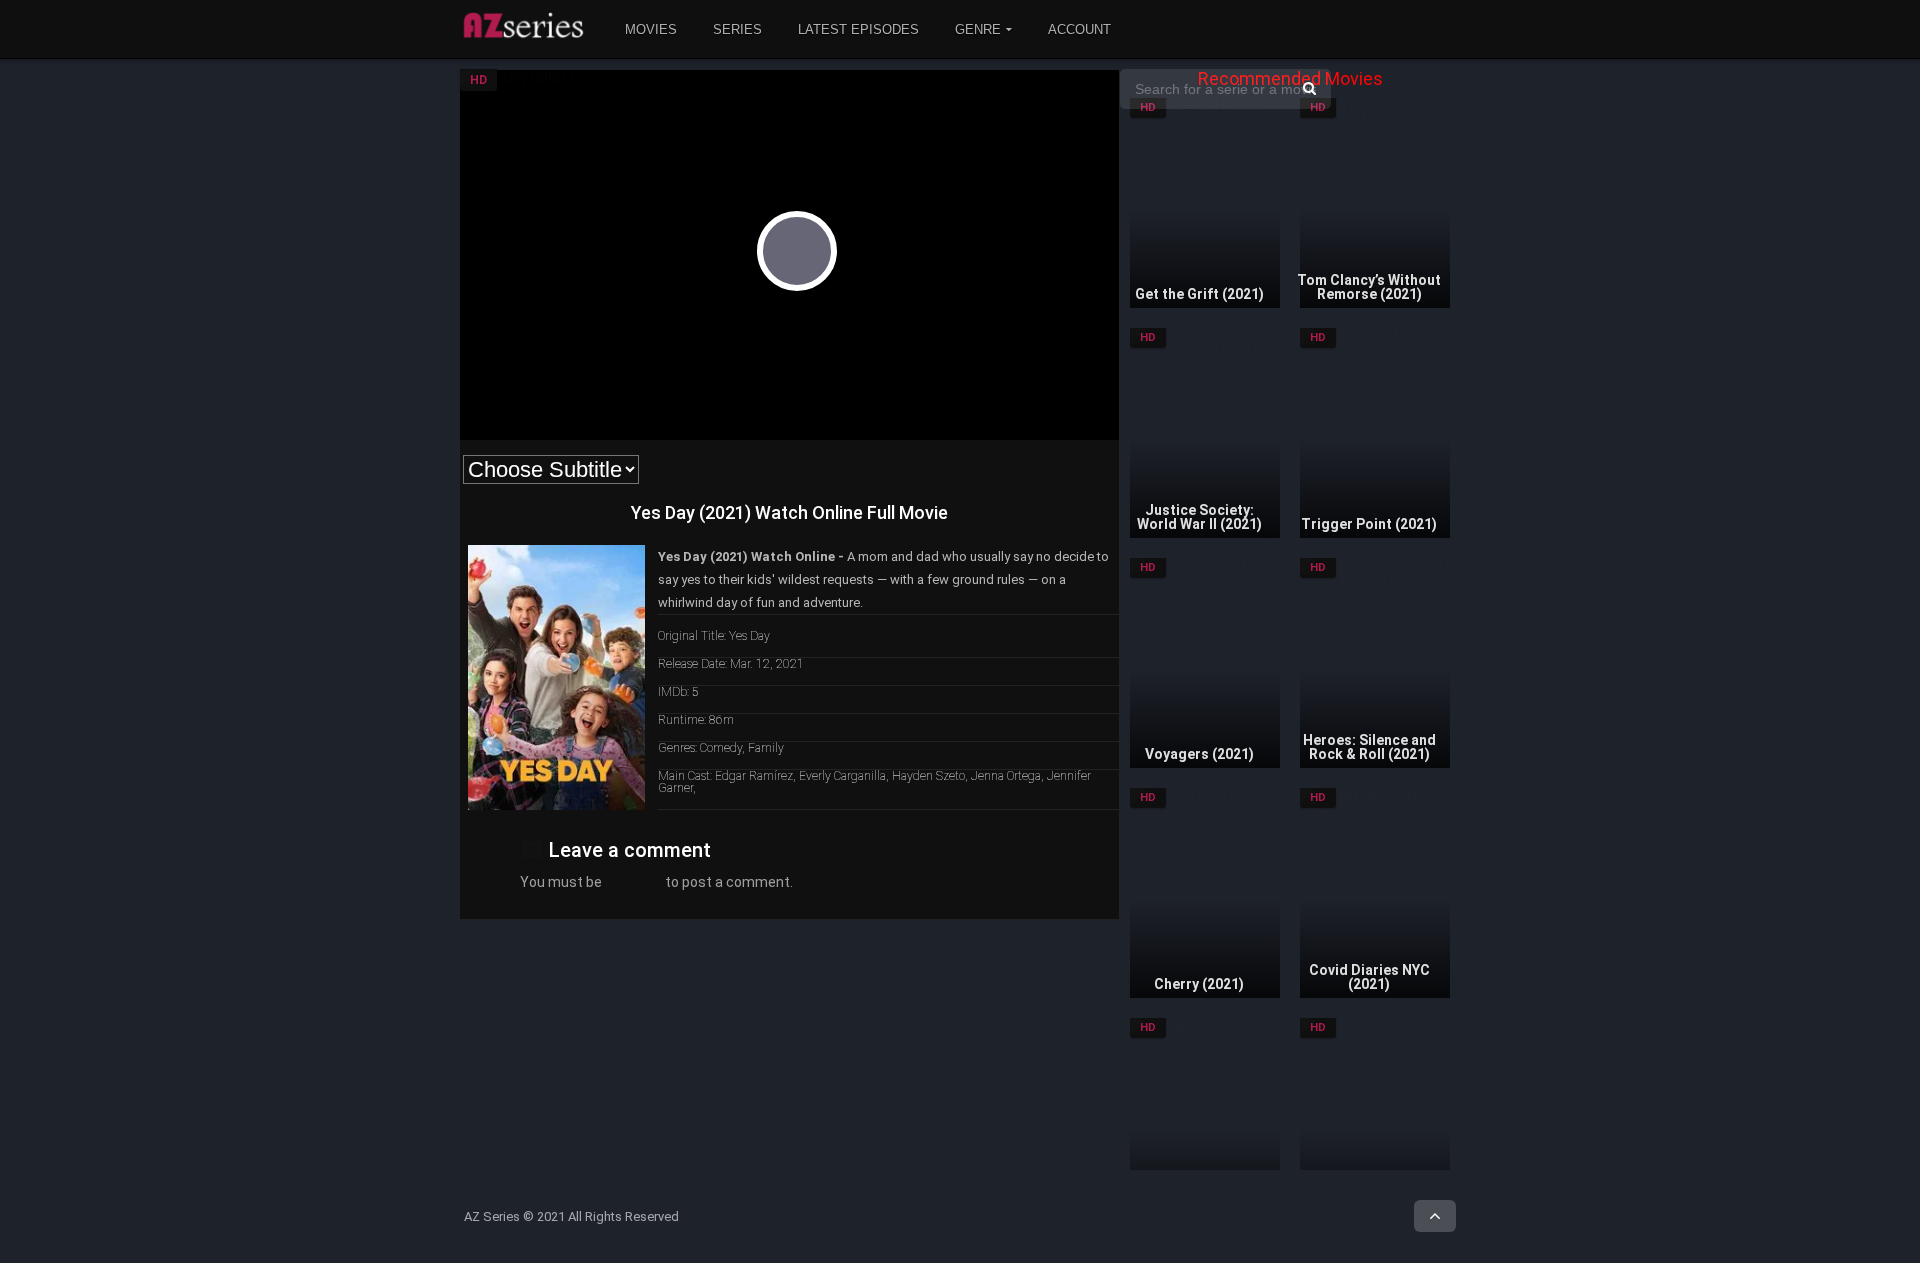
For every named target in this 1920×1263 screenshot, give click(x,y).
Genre (978, 29)
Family (766, 748)
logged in (633, 882)
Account (1079, 29)
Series (737, 29)
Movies (651, 29)
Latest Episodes (858, 29)
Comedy (721, 748)
